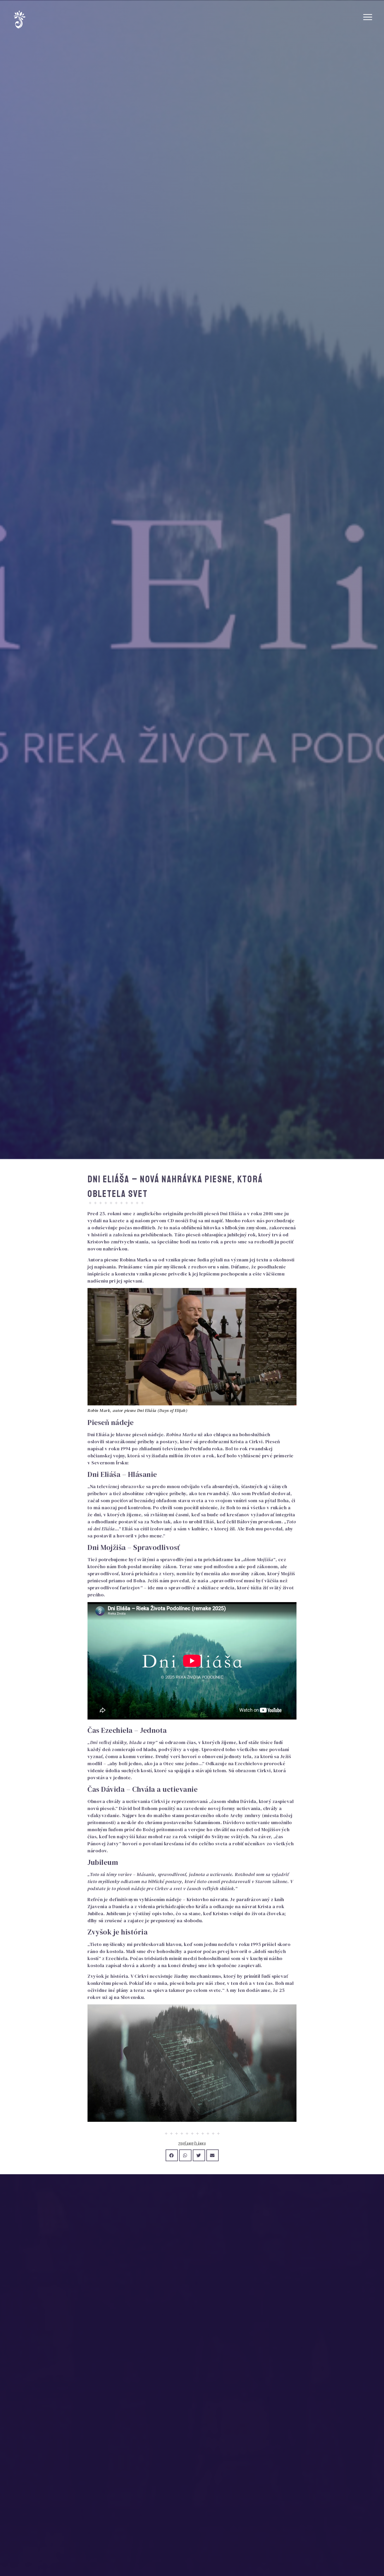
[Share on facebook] (172, 2155)
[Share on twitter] (199, 2155)
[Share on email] (213, 2155)
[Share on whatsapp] (185, 2155)
